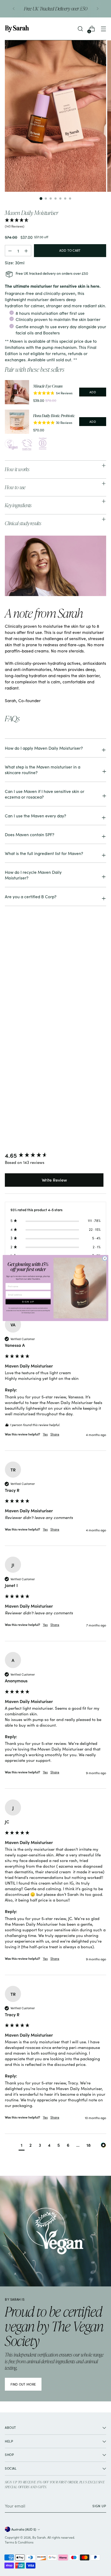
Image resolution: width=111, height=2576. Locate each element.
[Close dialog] (105, 1258)
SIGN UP (28, 1302)
